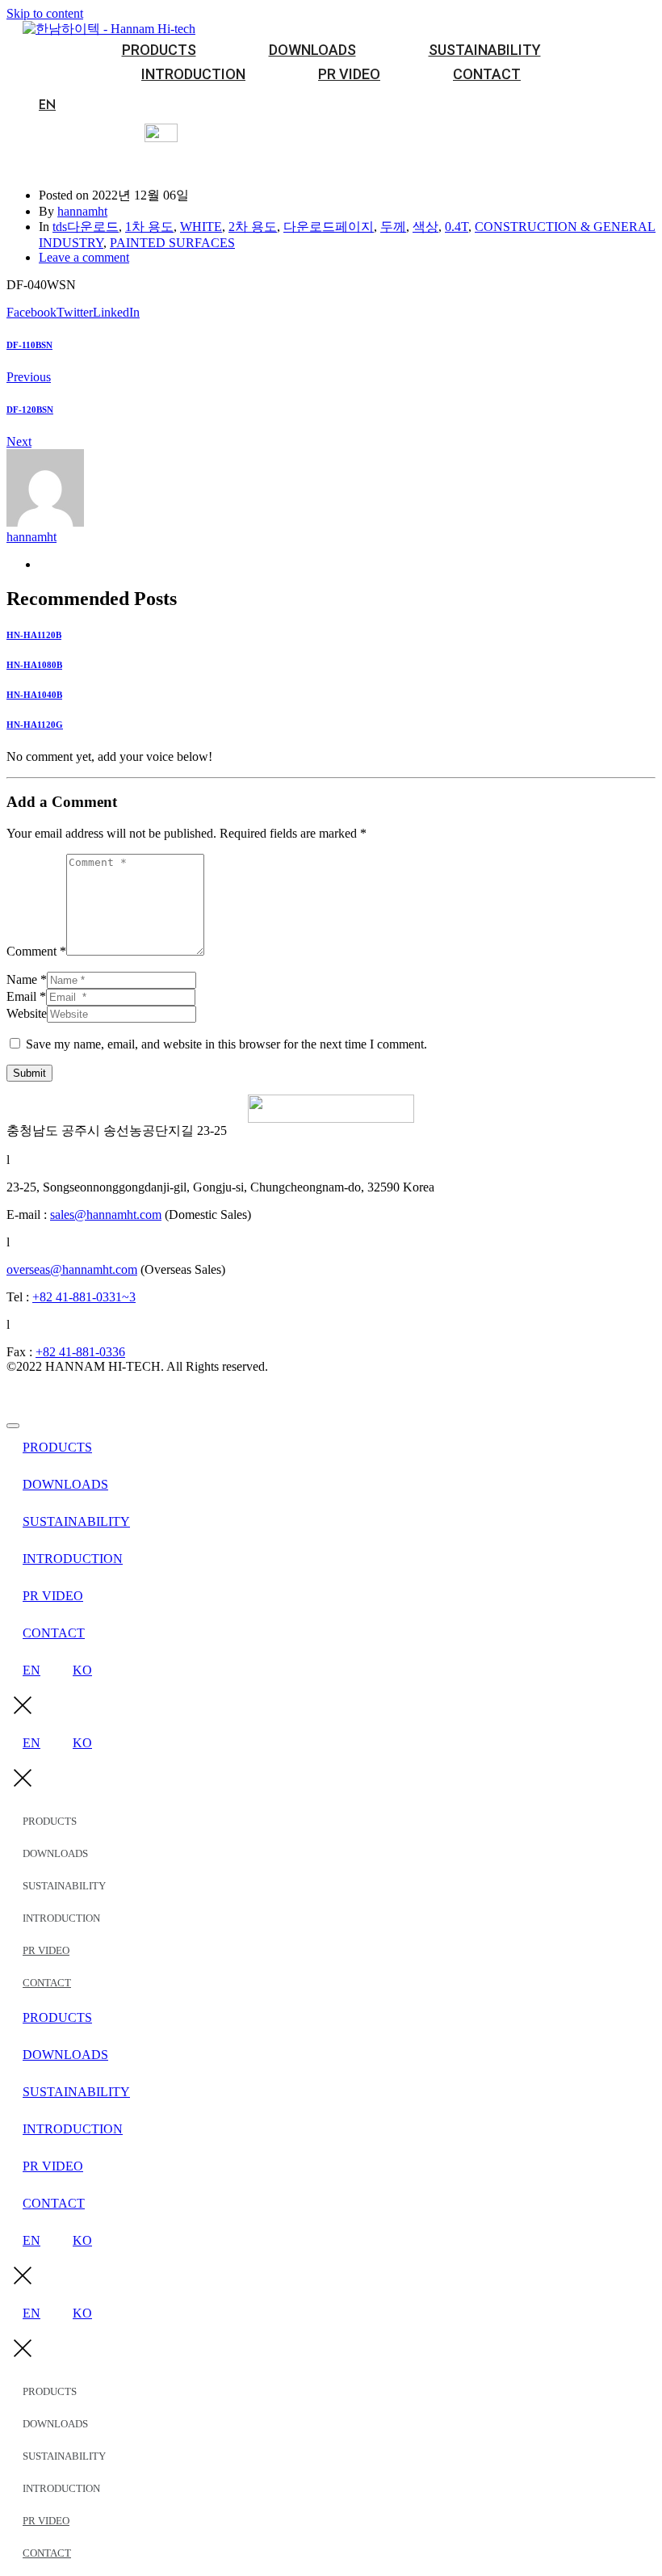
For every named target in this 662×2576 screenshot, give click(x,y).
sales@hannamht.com (106, 1214)
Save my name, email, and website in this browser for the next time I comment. (226, 1044)
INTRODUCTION (193, 74)
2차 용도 (253, 227)
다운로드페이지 (329, 227)
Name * (27, 979)
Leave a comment (84, 257)
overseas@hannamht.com (72, 1269)
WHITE (201, 227)
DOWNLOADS (312, 50)
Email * (26, 996)
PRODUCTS (159, 50)
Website (27, 1013)
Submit (29, 1073)
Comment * (36, 951)
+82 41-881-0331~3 (84, 1297)
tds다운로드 (86, 227)
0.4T (457, 227)
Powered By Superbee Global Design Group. (122, 1394)
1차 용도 (149, 227)
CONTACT (487, 74)
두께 (393, 227)
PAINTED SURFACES (172, 243)
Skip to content (45, 13)
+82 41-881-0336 (80, 1352)
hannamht (82, 211)
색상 (425, 227)
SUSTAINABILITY (485, 50)
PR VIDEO (349, 74)
